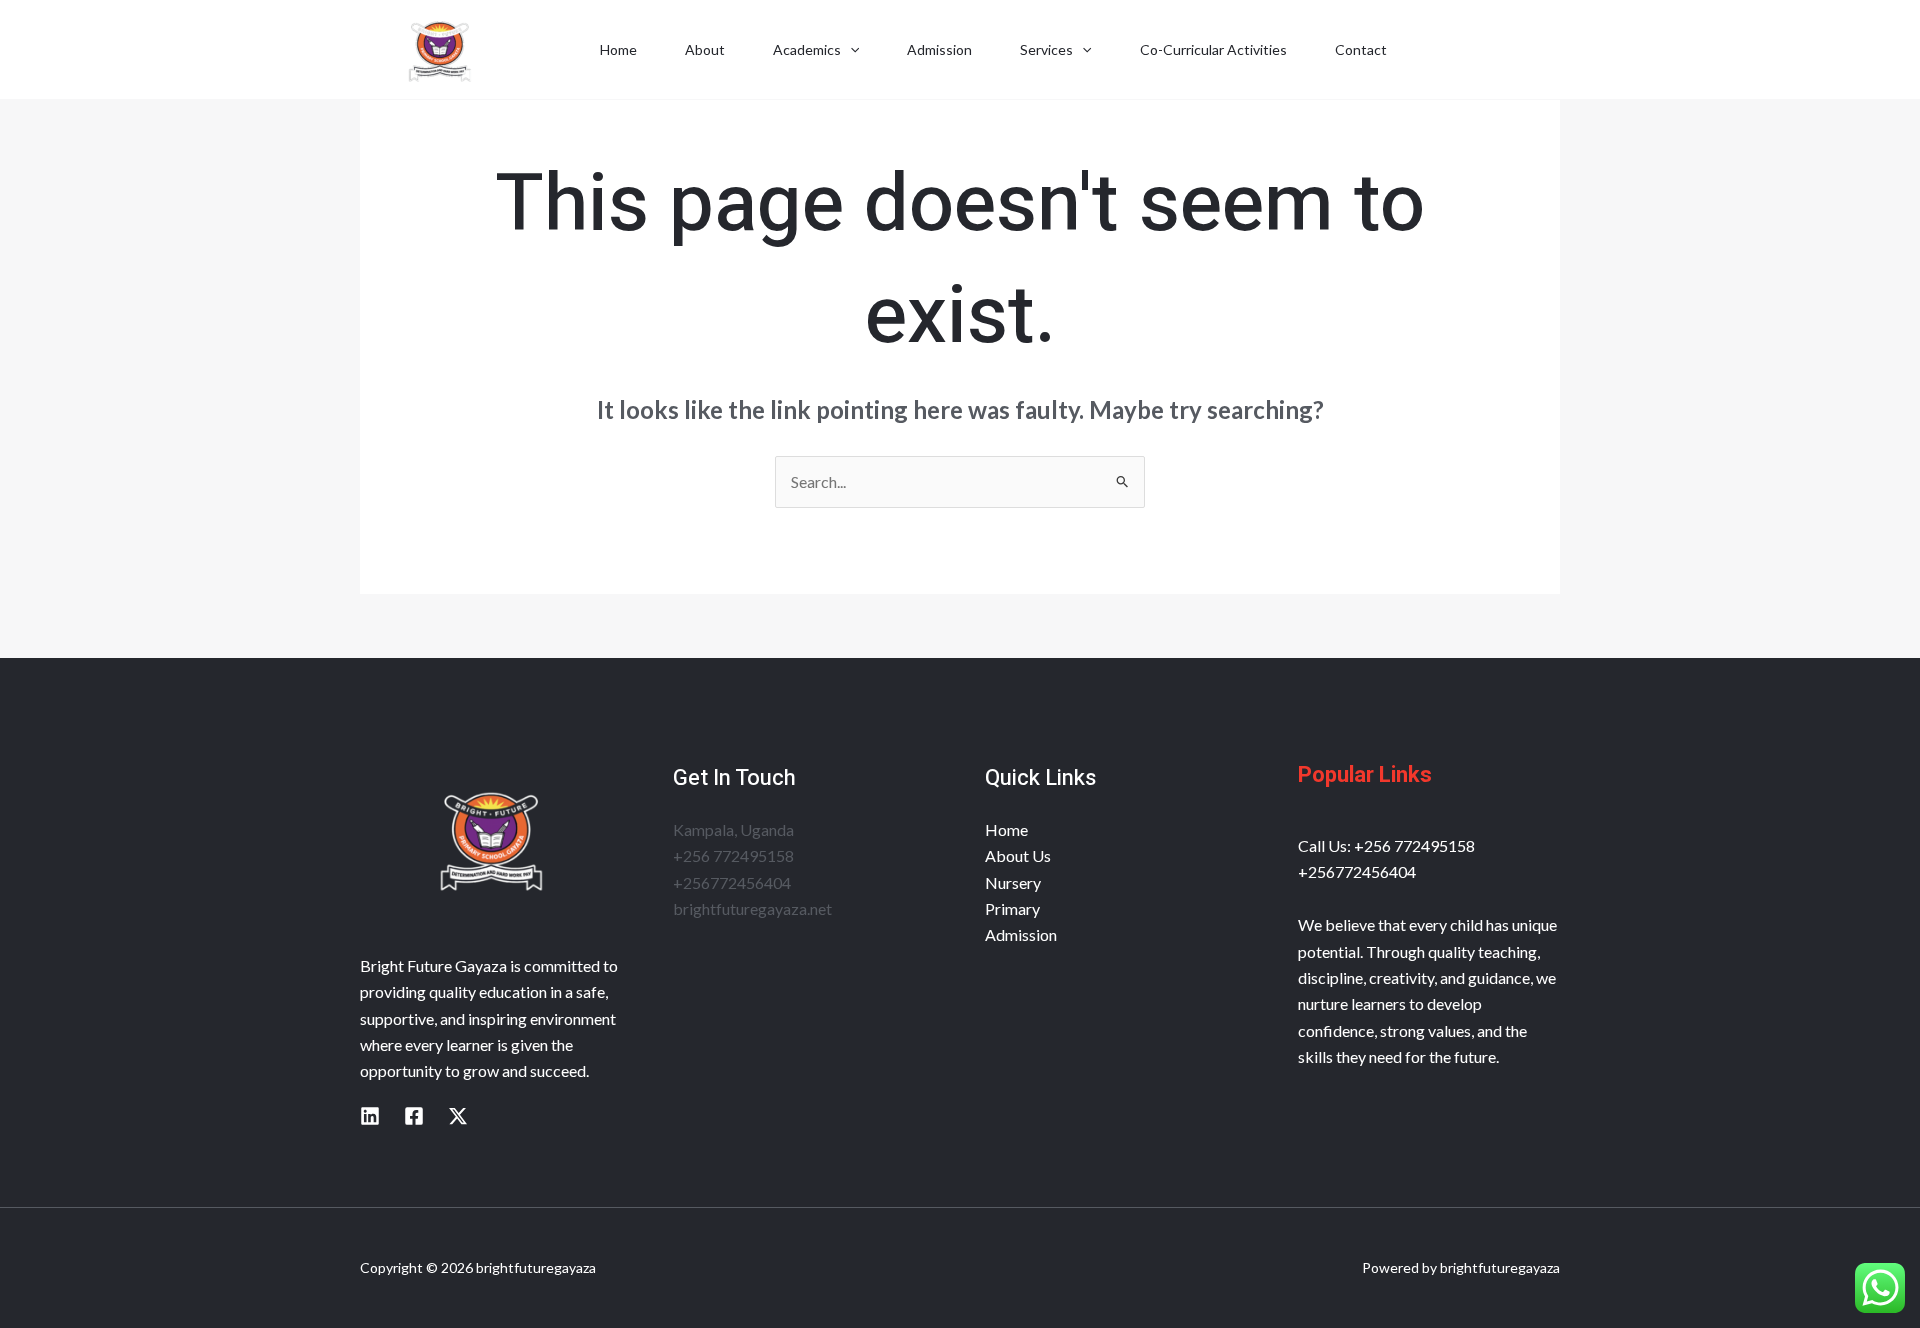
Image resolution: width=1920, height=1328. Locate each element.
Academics (807, 49)
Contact (1361, 49)
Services (1046, 49)
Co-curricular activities (1213, 49)
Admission (939, 49)
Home (618, 49)
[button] (850, 50)
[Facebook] (414, 1116)
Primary (1012, 908)
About (705, 49)
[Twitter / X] (458, 1116)
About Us (1018, 855)
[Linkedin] (370, 1116)
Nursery (1013, 882)
